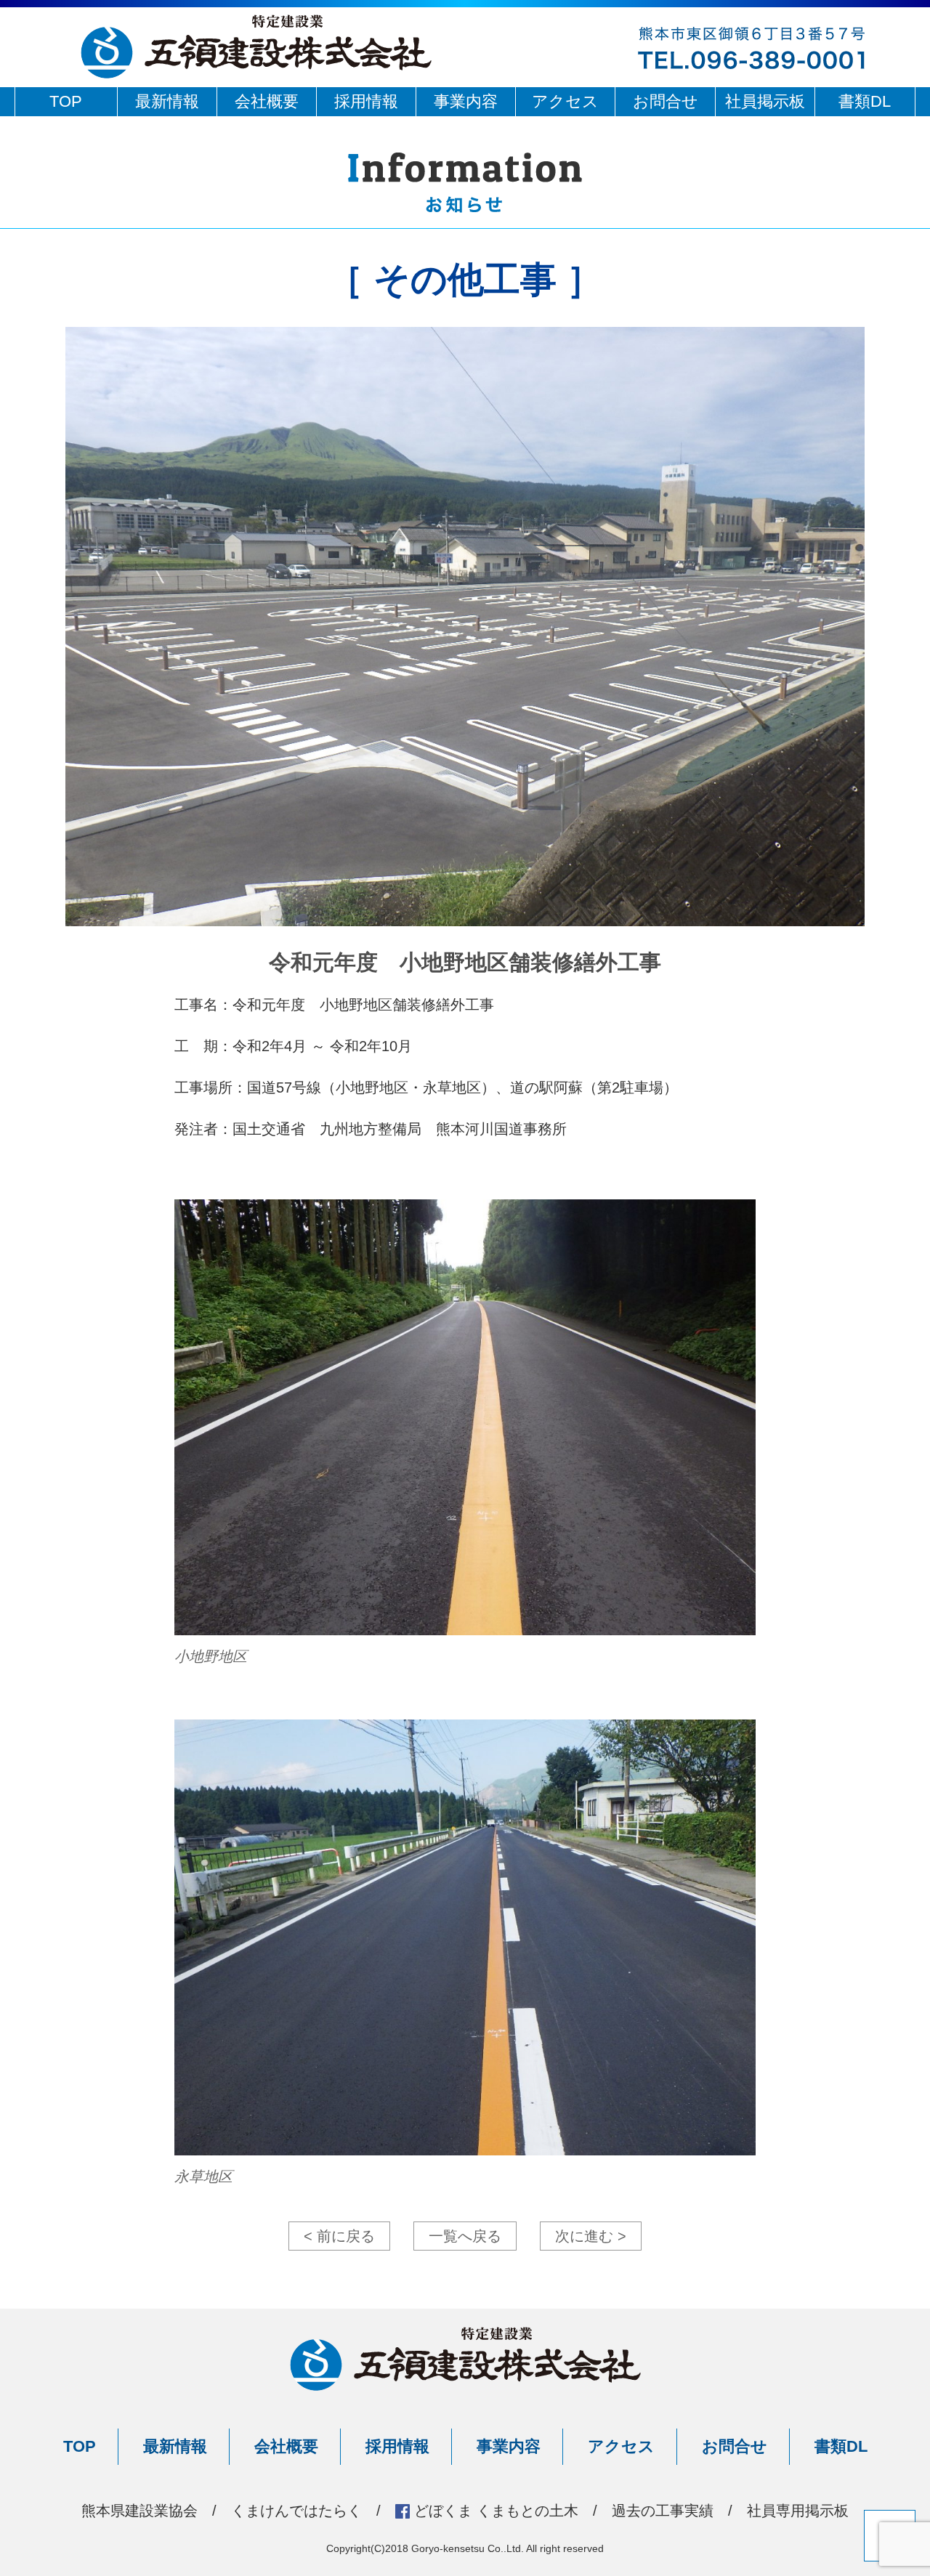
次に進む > (591, 2236)
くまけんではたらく (296, 2511)
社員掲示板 (765, 101)
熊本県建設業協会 (139, 2511)
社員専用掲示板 (798, 2511)
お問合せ (666, 101)
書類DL (865, 101)
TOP (66, 101)
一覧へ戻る (465, 2236)
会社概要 (267, 101)
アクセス (565, 101)
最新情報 (167, 101)
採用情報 (366, 101)
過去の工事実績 (663, 2511)
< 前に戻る (339, 2236)
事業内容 (466, 101)
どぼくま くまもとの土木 (496, 2511)
